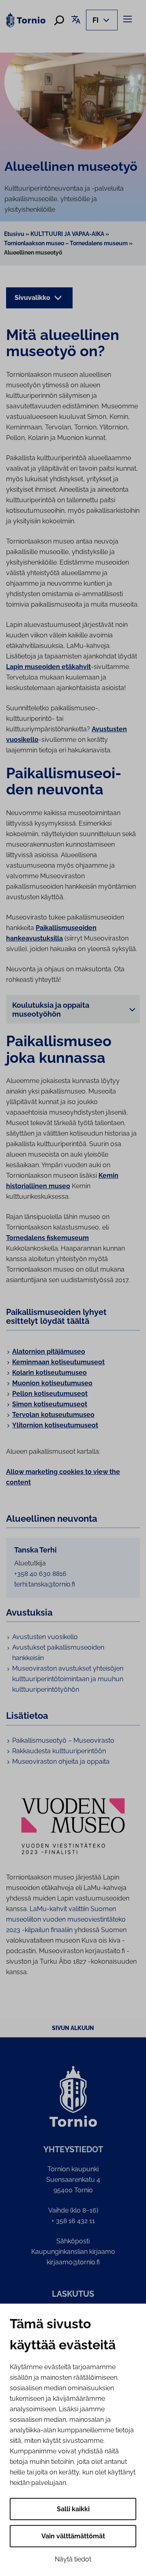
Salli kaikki (73, 2509)
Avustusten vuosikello (45, 1637)
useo (77, 1352)
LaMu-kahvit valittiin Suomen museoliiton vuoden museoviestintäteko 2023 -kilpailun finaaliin (66, 1919)
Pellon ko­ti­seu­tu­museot (50, 1394)
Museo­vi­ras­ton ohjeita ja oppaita (61, 1762)
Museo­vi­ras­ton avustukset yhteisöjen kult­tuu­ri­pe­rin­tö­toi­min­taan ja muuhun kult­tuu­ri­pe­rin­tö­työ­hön (68, 1679)
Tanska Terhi (35, 1550)
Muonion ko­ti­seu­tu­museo (52, 1383)
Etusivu (14, 234)
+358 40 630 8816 (40, 1574)
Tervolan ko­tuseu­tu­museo (53, 1415)
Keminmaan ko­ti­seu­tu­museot (58, 1362)
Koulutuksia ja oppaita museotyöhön (51, 1010)
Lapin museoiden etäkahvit (48, 667)
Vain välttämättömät (73, 2536)
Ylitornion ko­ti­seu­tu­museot (55, 1425)
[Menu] (129, 19)
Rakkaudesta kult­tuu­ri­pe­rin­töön (59, 1751)
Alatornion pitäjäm (41, 1352)
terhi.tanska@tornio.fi (45, 1584)
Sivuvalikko (33, 298)
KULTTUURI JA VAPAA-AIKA (67, 234)
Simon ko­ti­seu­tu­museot (50, 1404)
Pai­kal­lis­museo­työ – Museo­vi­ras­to (63, 1740)
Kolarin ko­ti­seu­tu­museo (49, 1373)
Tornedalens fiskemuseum (47, 1238)
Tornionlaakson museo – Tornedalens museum (66, 243)
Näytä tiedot (73, 2559)
